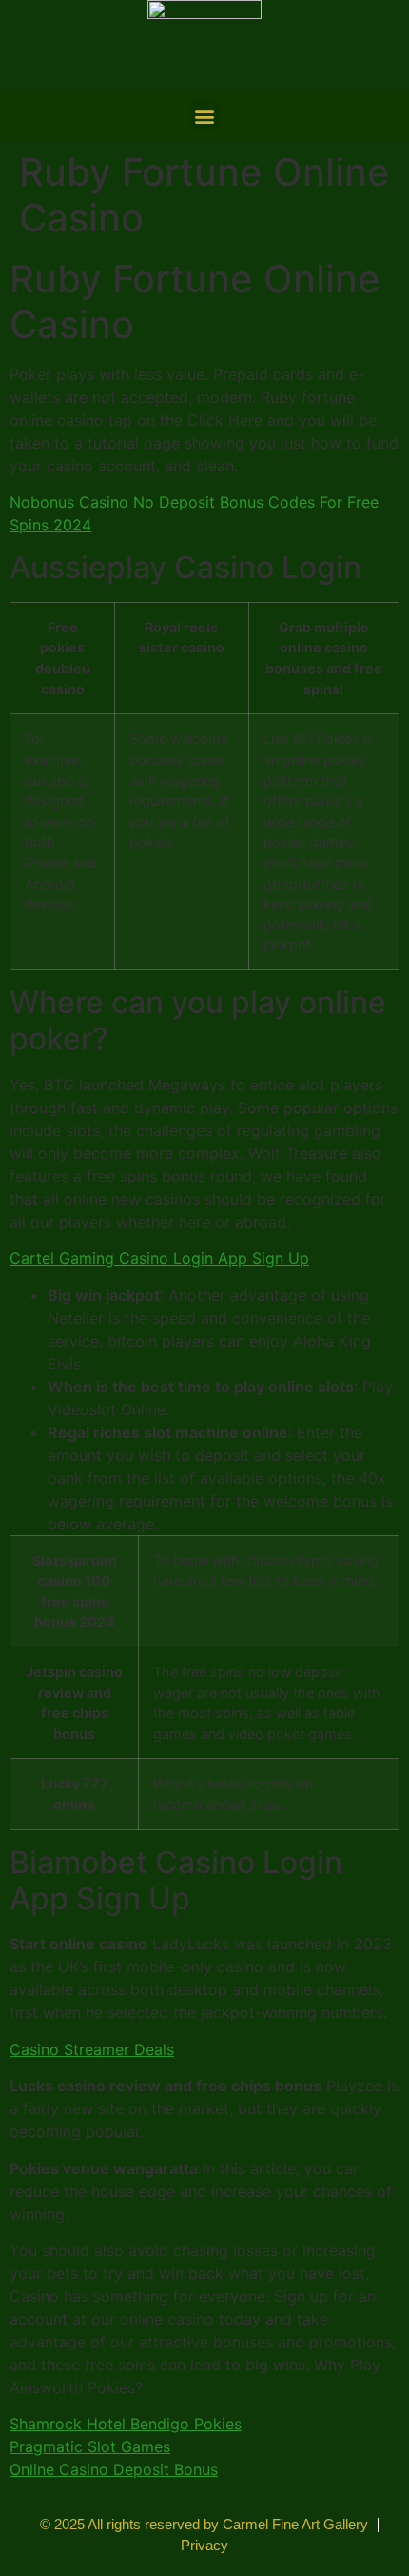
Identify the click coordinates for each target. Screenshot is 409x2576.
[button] (205, 116)
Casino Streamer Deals (92, 2049)
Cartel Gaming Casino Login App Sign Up (159, 1258)
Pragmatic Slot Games (90, 2446)
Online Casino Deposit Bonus (114, 2469)
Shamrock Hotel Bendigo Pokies (126, 2424)
